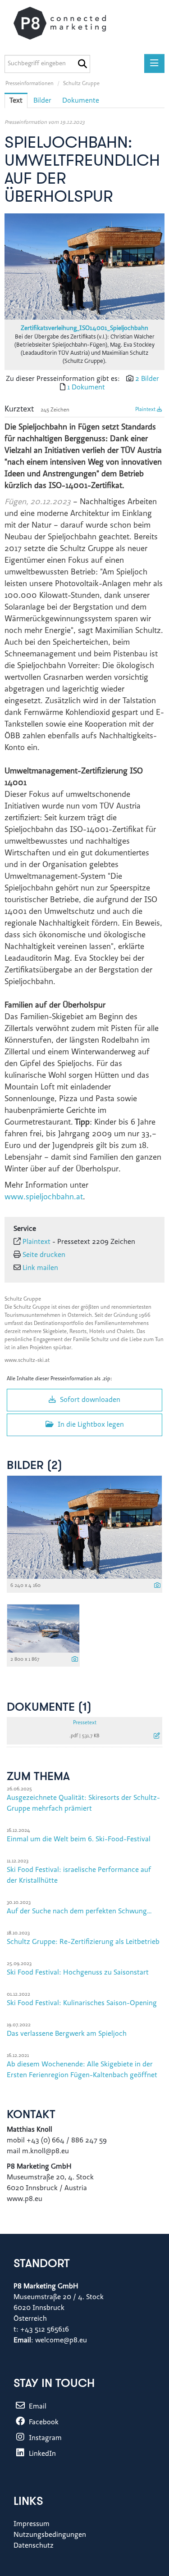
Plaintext (146, 410)
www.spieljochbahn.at (44, 1198)
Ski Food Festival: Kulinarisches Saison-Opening (82, 2003)
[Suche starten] (82, 64)
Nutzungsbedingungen (50, 2535)
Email (37, 2407)
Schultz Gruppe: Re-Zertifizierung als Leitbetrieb (83, 1942)
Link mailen (40, 1268)
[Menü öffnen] (154, 63)
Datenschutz (34, 2546)
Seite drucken (44, 1255)
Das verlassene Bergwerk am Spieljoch (67, 2034)
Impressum (32, 2524)
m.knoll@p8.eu (46, 2151)
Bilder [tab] (42, 101)
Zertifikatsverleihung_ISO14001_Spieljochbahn (84, 329)
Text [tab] (16, 101)
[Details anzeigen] (157, 1586)
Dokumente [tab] (81, 101)
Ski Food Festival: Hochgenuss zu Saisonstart (78, 1973)
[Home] (69, 23)
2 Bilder (147, 379)
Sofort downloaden (89, 1400)
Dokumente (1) (49, 1708)
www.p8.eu (25, 2199)
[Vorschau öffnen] (84, 267)
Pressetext (85, 1723)
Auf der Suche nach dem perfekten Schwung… (79, 1912)
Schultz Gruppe (81, 84)
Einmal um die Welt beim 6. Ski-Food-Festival (79, 1839)
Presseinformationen (30, 84)
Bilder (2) (34, 1466)
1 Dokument (86, 388)
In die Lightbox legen (90, 1425)
